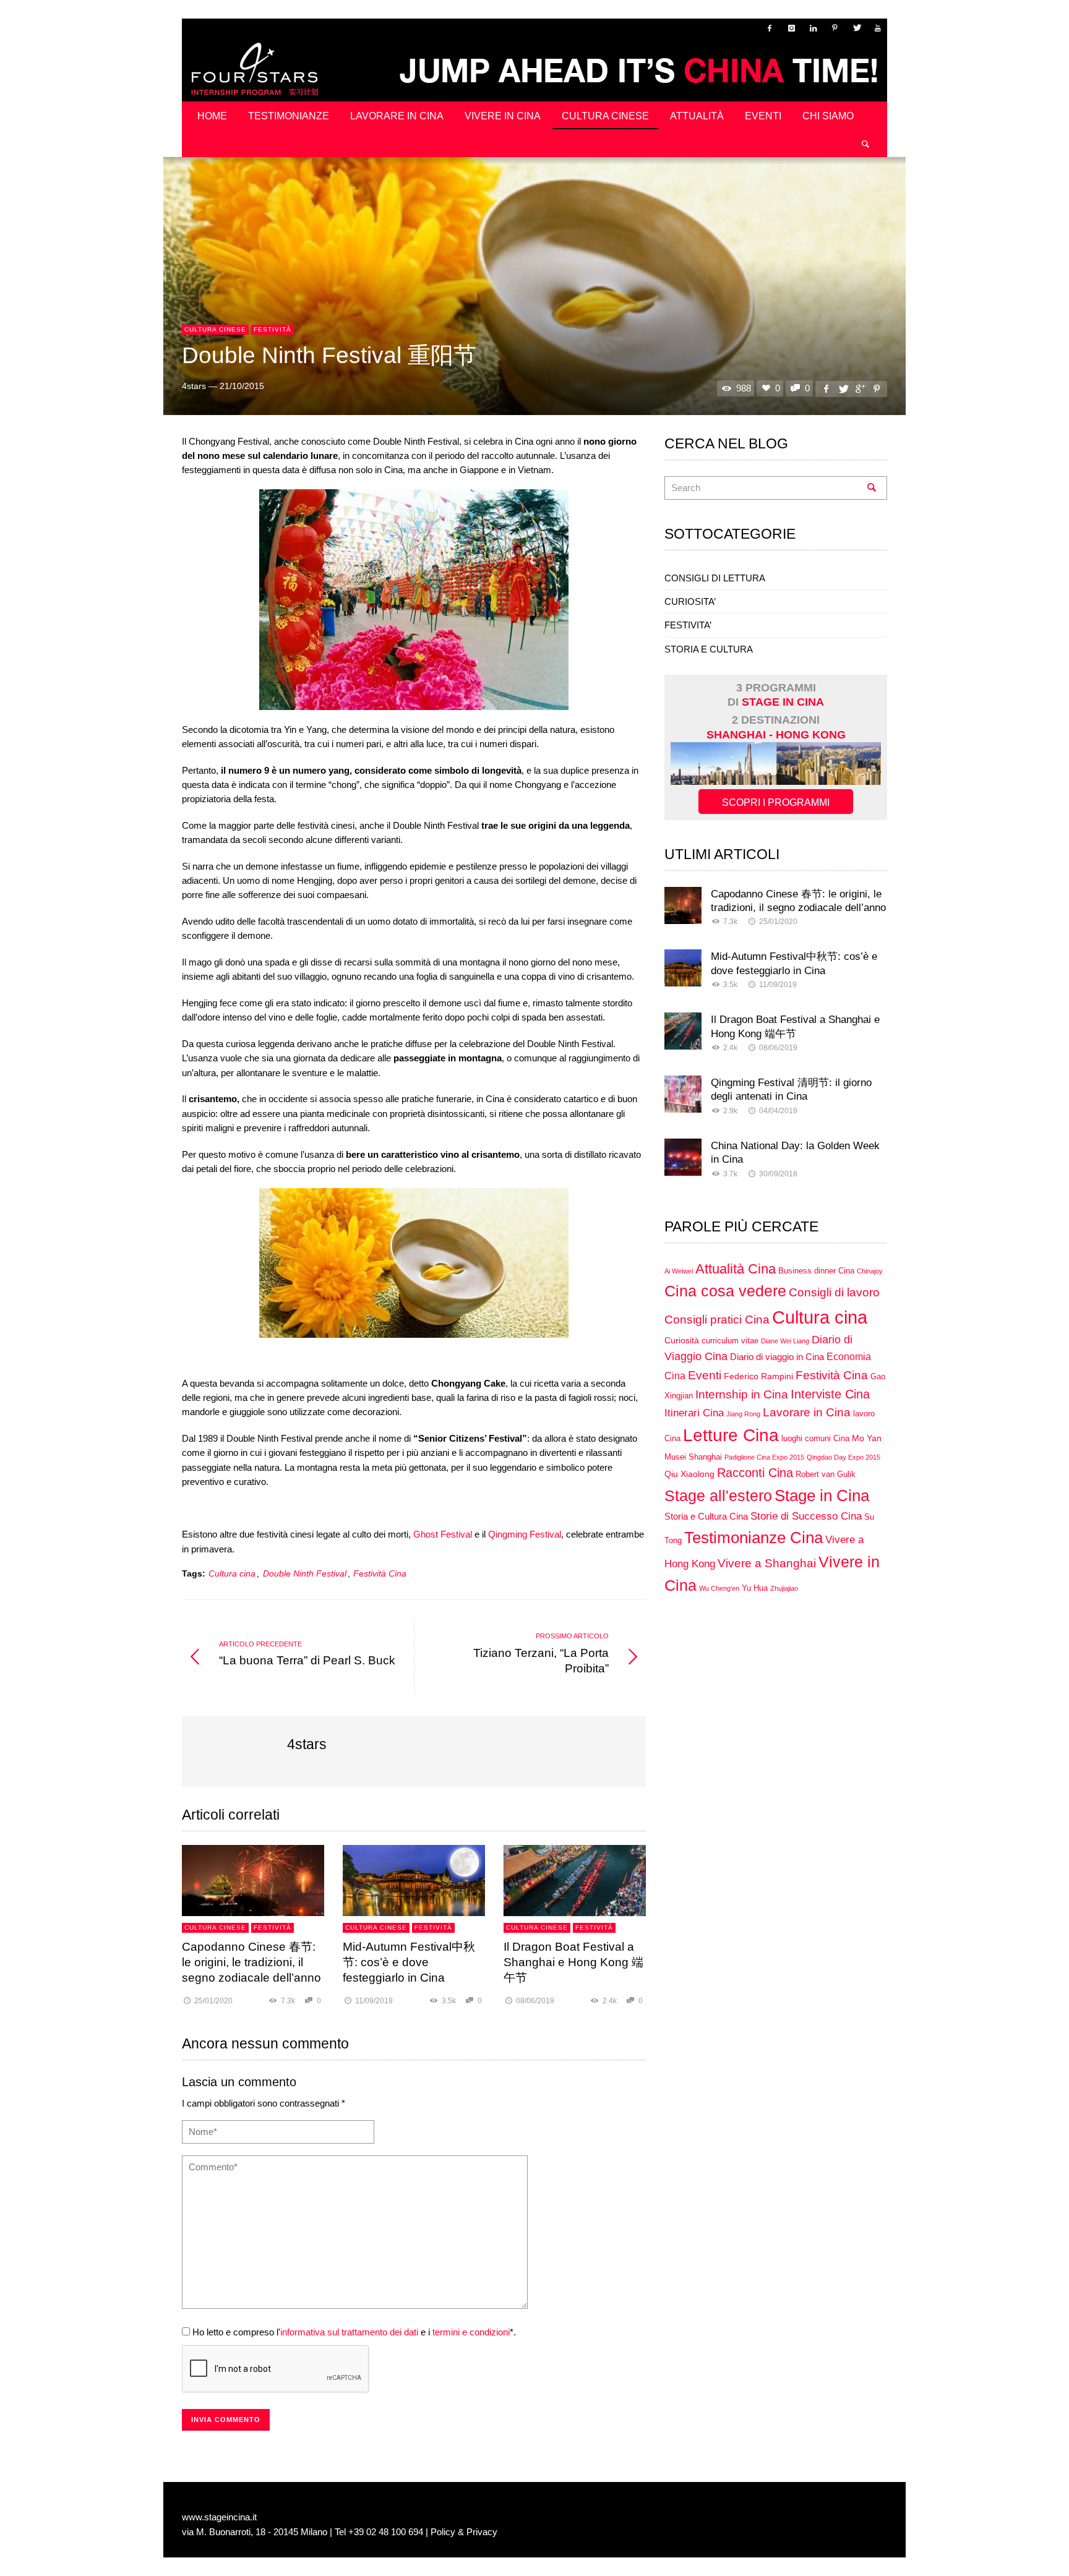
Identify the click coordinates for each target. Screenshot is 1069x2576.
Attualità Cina (736, 1269)
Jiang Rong (743, 1414)
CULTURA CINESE (215, 329)
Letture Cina (731, 1435)
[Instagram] (791, 28)
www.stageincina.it (219, 2517)
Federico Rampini (758, 1376)
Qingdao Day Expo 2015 (844, 1457)
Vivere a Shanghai (767, 1563)
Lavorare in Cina (807, 1412)
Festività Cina (380, 1574)
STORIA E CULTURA (709, 649)
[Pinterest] (835, 28)
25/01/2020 (213, 2001)
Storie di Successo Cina (806, 1516)
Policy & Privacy (464, 2532)
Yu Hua (755, 1588)
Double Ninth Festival (305, 1574)
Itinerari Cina (694, 1413)
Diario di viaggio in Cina (777, 1357)
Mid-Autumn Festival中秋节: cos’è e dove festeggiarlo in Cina (409, 1962)
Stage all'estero (718, 1496)
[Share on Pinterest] (877, 389)
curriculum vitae (730, 1341)
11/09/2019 (374, 2001)
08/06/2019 (535, 2001)
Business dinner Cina (816, 1271)
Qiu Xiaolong (689, 1474)
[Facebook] (770, 28)
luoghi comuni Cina (815, 1439)
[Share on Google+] (860, 389)
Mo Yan (867, 1438)
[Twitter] (856, 28)
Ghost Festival (443, 1534)
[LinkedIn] (813, 28)
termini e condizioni (471, 2332)
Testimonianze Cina (753, 1538)
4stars (194, 386)
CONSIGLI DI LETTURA (715, 578)
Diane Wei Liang (785, 1341)
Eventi (705, 1375)
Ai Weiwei (679, 1271)
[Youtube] (878, 28)
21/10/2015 (242, 386)
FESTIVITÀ (273, 329)
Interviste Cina (830, 1394)
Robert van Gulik (826, 1474)
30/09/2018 (778, 1174)
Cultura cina (232, 1574)
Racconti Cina (755, 1473)
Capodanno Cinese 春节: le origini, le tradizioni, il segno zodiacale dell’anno (251, 1962)
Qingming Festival (525, 1534)
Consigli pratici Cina (717, 1320)
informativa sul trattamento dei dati (349, 2332)
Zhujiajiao (784, 1588)
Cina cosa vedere (725, 1291)
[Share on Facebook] (826, 389)
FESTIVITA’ (688, 625)
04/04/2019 (778, 1111)
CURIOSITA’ (690, 601)
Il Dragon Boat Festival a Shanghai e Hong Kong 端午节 (573, 1962)
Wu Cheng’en (719, 1588)
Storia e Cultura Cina (706, 1516)
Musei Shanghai (693, 1457)
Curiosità (682, 1340)
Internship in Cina (742, 1394)
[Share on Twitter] (843, 389)
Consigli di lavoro (834, 1292)
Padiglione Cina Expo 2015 (764, 1457)
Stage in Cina (822, 1496)
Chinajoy (870, 1271)
